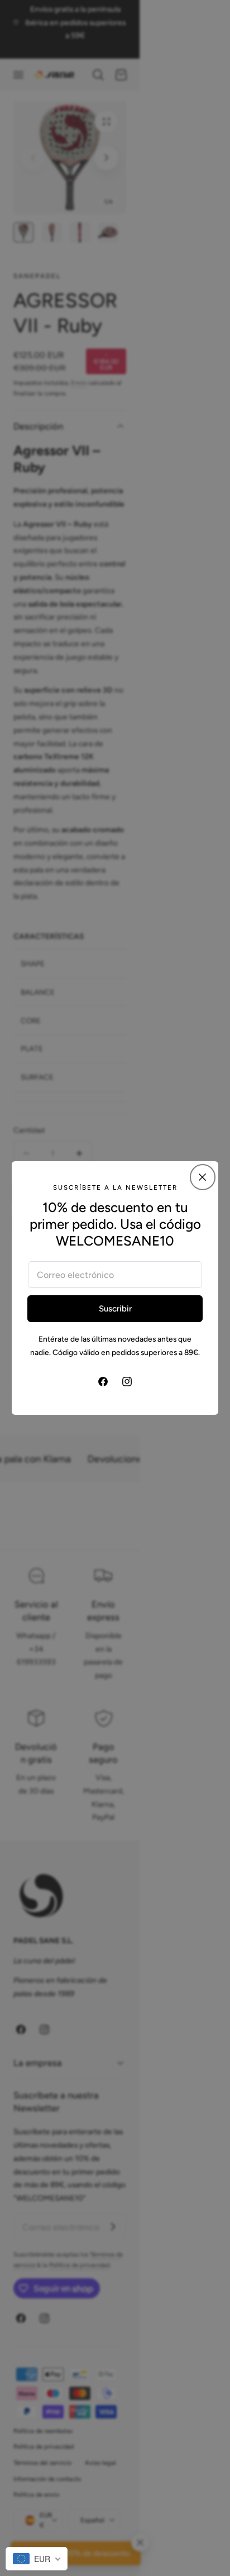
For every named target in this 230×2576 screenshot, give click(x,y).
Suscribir (115, 1309)
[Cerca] (203, 1177)
